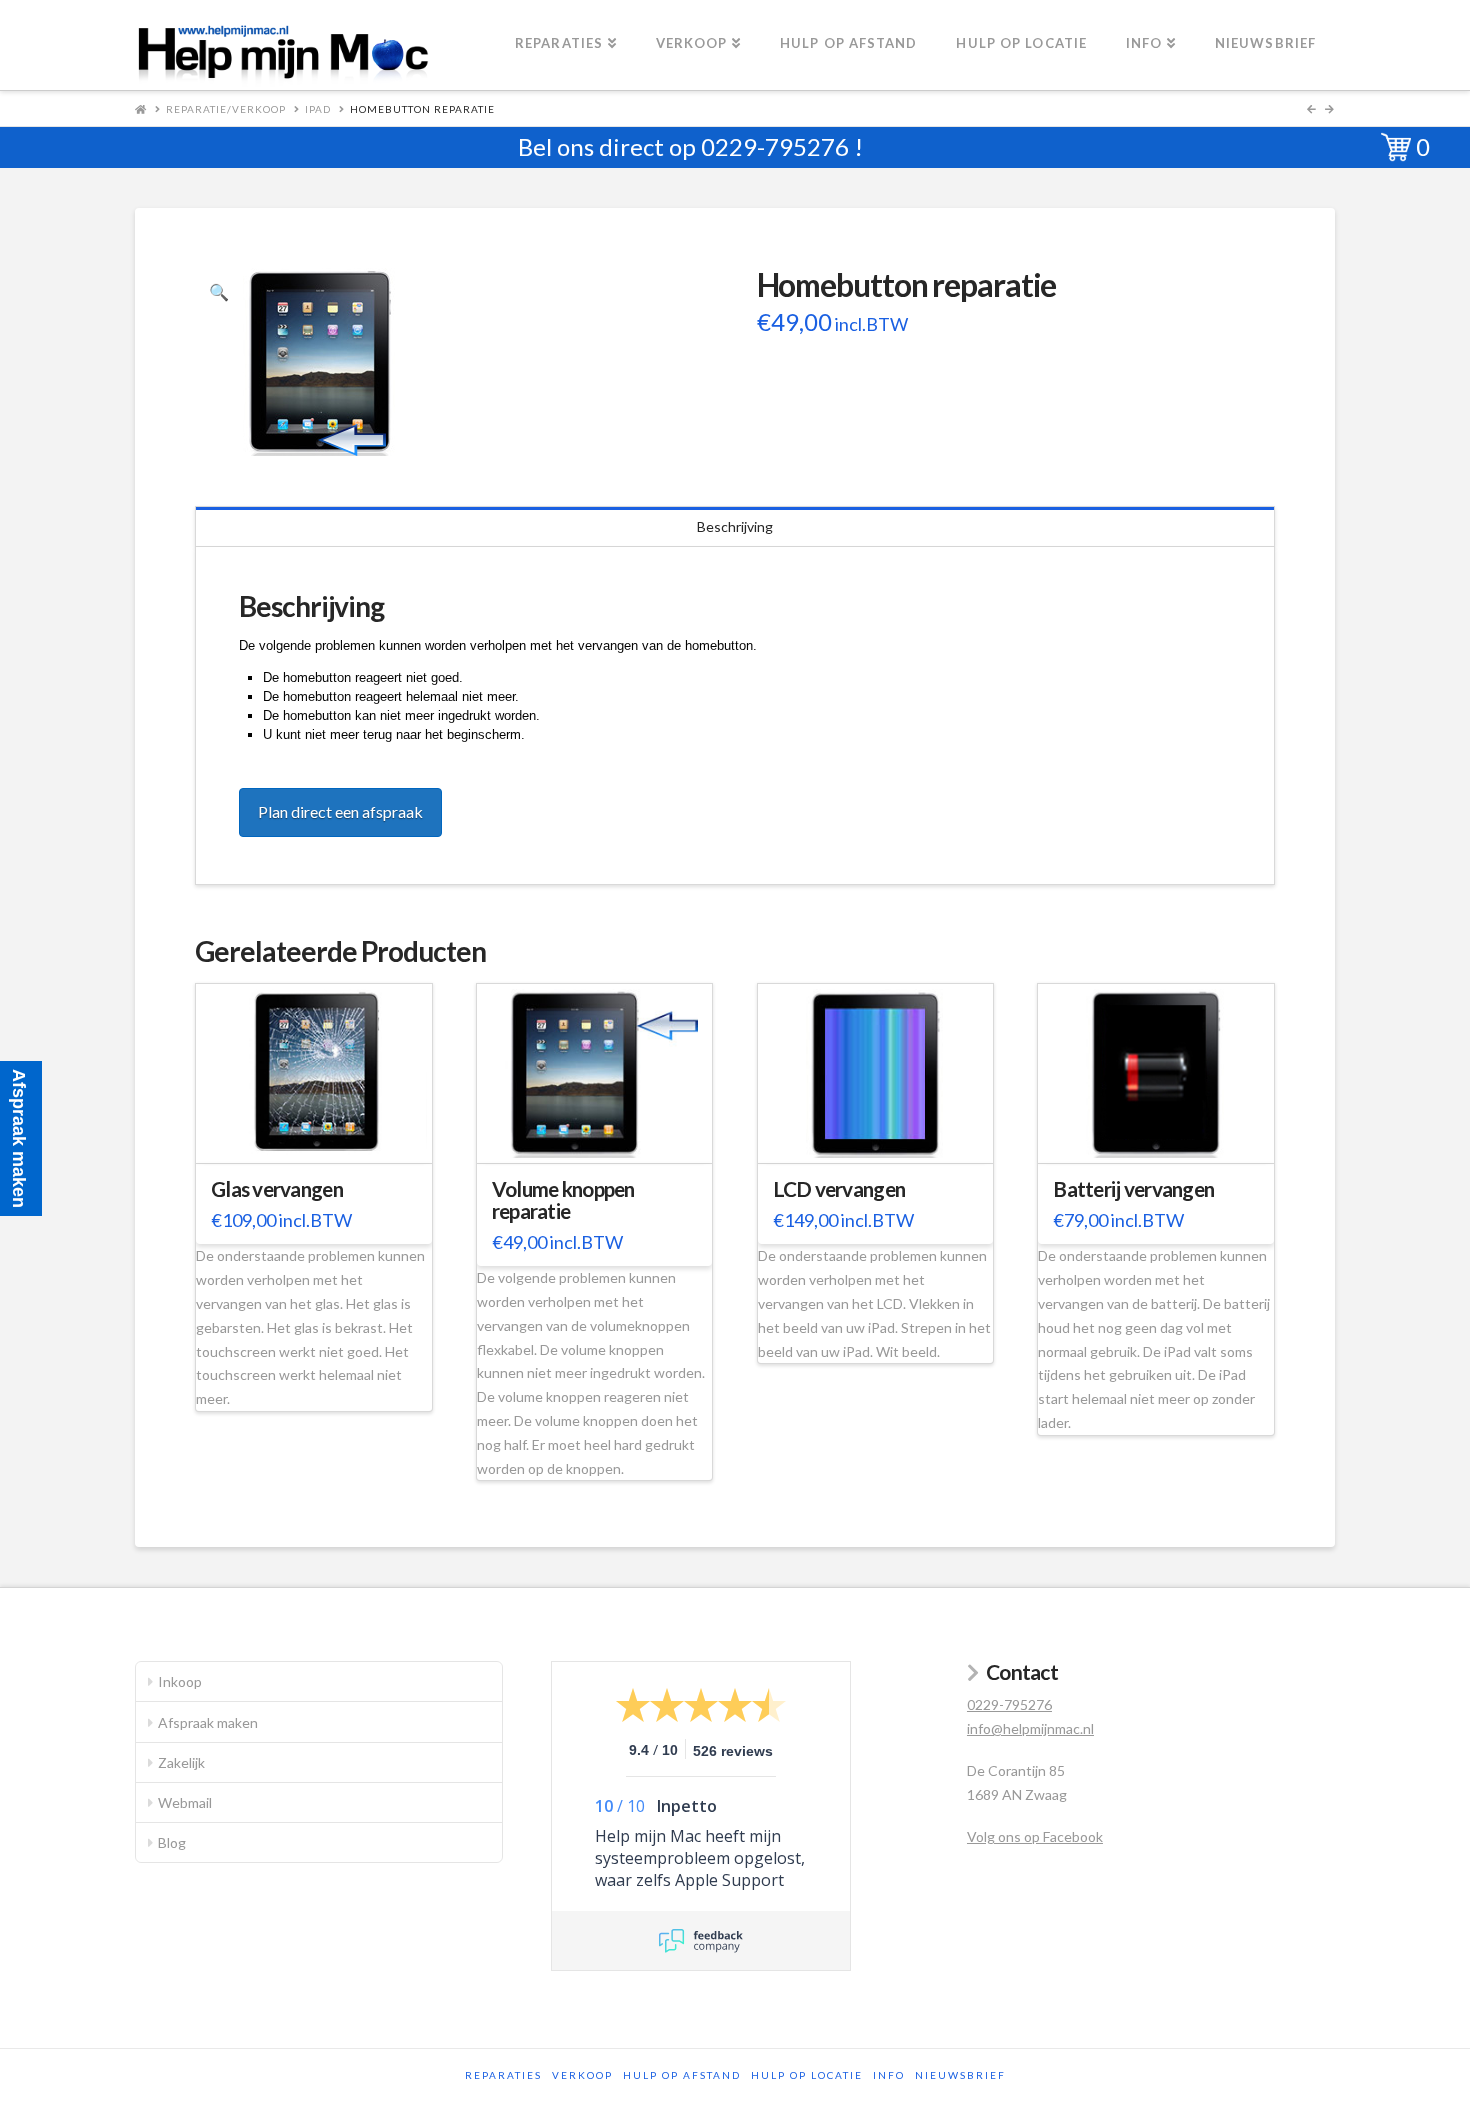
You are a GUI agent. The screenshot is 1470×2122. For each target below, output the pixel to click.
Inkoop (180, 1681)
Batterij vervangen (1133, 1189)
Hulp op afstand (682, 2075)
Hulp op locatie (807, 2075)
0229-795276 (775, 146)
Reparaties (503, 2075)
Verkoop (582, 2075)
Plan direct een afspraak (340, 811)
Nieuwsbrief (960, 2075)
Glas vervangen (277, 1189)
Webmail (185, 1802)
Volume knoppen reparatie (563, 1200)
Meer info (324, 1135)
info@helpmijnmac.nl (1030, 1728)
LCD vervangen (839, 1189)
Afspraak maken (208, 1722)
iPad (318, 109)
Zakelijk (181, 1762)
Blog (172, 1842)
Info (889, 2075)
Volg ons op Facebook (1035, 1836)
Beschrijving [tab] (735, 526)
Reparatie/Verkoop (226, 109)
